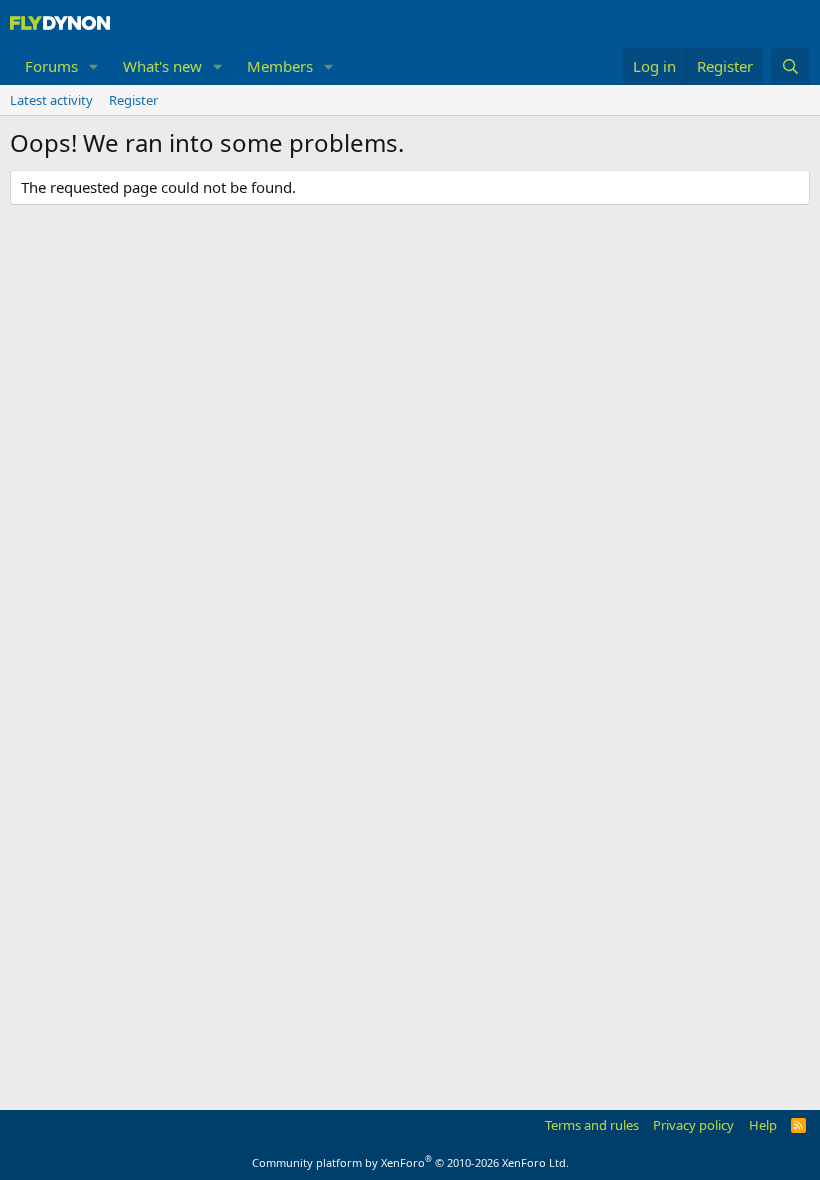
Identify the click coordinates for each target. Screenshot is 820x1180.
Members (280, 66)
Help (763, 1125)
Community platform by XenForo (410, 1162)
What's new (162, 66)
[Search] (790, 66)
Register (133, 100)
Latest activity (51, 100)
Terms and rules (592, 1125)
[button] (94, 66)
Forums (51, 66)
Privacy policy (693, 1125)
